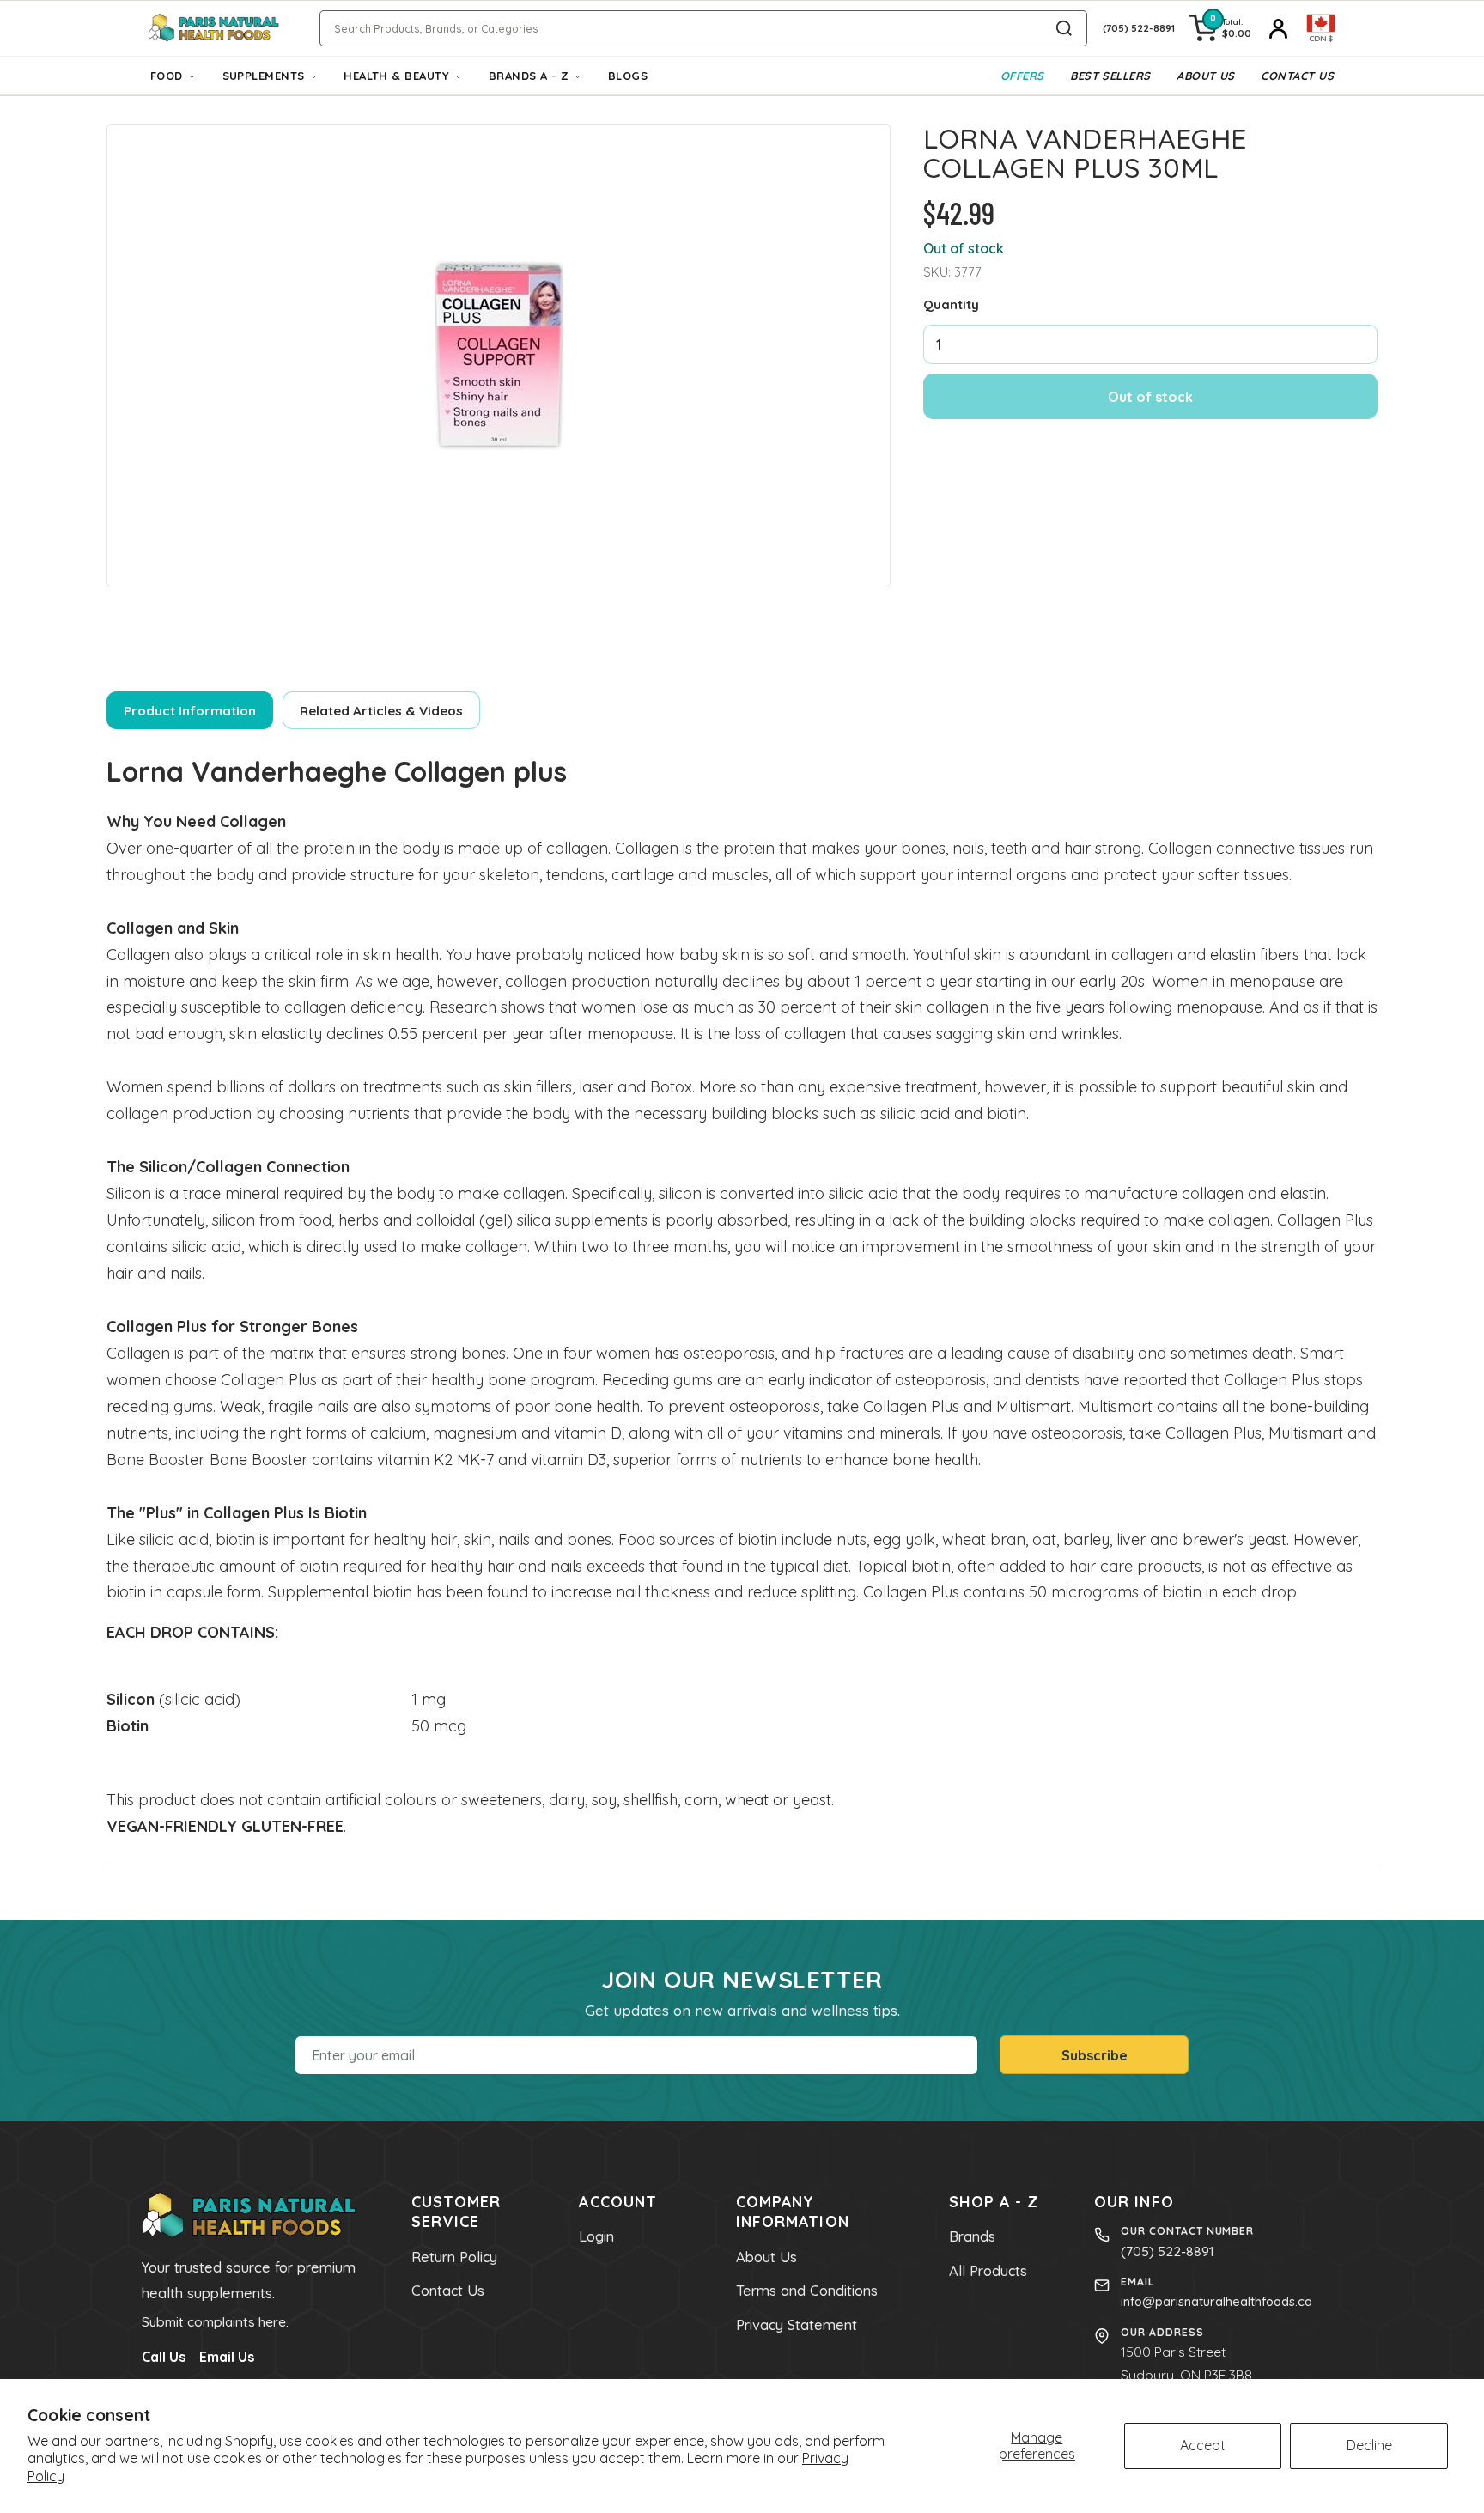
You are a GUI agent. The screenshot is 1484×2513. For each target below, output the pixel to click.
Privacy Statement (797, 2325)
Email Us (227, 2357)
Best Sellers (1110, 76)
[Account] (1279, 28)
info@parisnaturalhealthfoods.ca (1216, 2301)
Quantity (951, 304)
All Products (988, 2271)
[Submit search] (1064, 28)
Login (596, 2236)
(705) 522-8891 (1168, 2251)
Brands (972, 2236)
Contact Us (1297, 76)
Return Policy (454, 2257)
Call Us (164, 2357)
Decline (1369, 2445)
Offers (1022, 76)
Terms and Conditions (807, 2291)
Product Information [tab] (190, 711)
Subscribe (1095, 2055)
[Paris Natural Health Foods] (214, 29)
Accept (1203, 2445)
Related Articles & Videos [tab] (381, 711)
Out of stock (1150, 397)
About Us (1206, 76)
